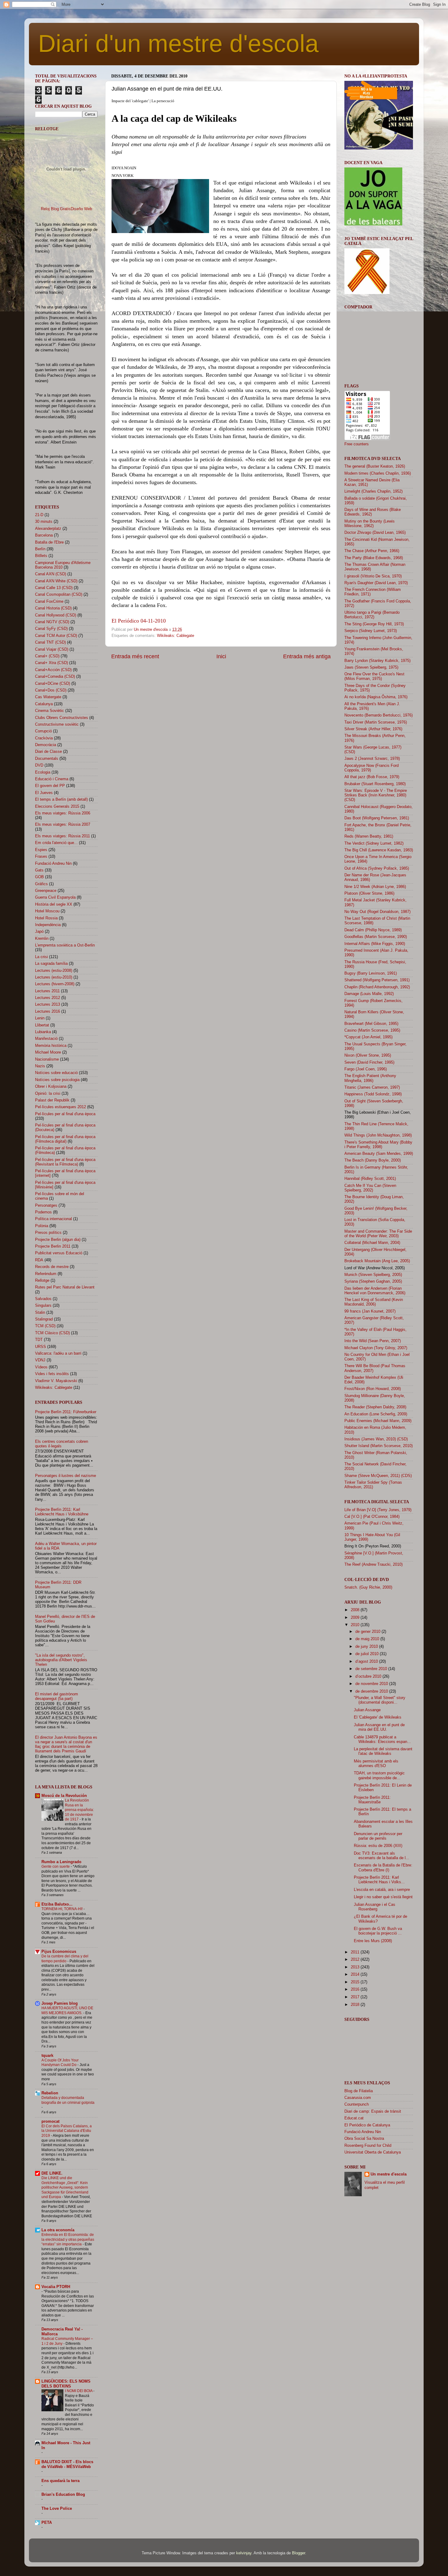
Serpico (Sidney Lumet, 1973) (371, 631)
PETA (47, 2523)
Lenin (40, 1018)
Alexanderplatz (48, 529)
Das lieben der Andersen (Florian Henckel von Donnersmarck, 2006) (375, 1291)
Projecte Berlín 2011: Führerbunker (66, 1412)
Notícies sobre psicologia (57, 1080)
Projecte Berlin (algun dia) (58, 1240)
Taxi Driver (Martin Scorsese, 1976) (376, 722)
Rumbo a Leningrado (61, 1862)
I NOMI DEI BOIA (79, 2391)
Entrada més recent (135, 656)
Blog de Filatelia (359, 2091)
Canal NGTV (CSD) (52, 622)
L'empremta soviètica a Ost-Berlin (65, 945)
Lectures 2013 (48, 1004)
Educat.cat (354, 2118)
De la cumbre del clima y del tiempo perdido (65, 1959)
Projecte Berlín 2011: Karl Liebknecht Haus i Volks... (379, 1880)
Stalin (40, 1313)
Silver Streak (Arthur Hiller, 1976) (373, 729)
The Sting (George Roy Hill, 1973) (374, 624)
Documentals (47, 759)
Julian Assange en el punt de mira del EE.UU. (379, 1727)
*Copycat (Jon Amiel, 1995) (368, 1037)
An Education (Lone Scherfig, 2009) (376, 1414)
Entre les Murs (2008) (373, 1941)
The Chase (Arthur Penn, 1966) (372, 551)
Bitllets (41, 556)
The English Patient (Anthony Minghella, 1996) (370, 1078)
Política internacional (53, 1219)
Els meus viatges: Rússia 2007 (63, 825)
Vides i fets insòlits (52, 1374)
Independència (48, 925)
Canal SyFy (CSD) (51, 629)
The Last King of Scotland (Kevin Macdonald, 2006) (374, 1302)
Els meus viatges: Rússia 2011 (62, 836)
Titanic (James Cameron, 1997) (372, 1087)
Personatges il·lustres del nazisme (66, 1476)
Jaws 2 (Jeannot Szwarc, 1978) (372, 759)
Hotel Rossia (46, 918)
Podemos (43, 1212)
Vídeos (41, 1367)
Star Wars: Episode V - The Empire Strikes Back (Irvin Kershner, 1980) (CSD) (376, 795)
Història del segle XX (54, 904)
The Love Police (57, 2509)
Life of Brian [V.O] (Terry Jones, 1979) (378, 1510)
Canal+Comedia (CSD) (55, 677)
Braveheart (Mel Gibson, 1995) (371, 1024)
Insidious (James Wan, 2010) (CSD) (376, 1439)
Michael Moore (48, 1052)
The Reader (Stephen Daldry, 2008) (375, 1407)
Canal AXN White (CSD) (56, 581)
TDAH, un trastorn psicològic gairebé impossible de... (379, 1775)
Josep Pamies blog (60, 2003)
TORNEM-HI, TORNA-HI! (62, 1909)
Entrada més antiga (307, 656)
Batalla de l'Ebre (49, 542)
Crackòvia (44, 738)
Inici (221, 656)
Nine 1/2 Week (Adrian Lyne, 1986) (375, 887)
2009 (356, 1618)
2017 (356, 1997)
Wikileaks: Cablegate (176, 636)
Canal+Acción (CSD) (53, 670)
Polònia (42, 1226)
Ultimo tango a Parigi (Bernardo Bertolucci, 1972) (372, 615)
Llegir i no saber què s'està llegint (383, 1897)
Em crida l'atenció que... (56, 843)
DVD (39, 765)
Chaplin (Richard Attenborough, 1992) (377, 987)
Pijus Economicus (59, 1952)
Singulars (43, 1306)
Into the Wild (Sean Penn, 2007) (373, 1341)
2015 (356, 1982)
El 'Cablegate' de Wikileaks (378, 1717)
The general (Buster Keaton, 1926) (375, 466)
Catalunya (44, 704)
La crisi (41, 957)
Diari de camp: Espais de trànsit (373, 2111)
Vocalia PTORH (56, 2287)
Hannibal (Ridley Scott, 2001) (370, 1179)
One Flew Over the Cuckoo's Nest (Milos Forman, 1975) (374, 676)
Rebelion (50, 2093)
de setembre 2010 (372, 1669)
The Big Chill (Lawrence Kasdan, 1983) (379, 850)
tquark (47, 2056)
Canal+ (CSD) (47, 656)
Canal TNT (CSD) (50, 642)
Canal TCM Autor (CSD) (56, 636)
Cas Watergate (48, 697)
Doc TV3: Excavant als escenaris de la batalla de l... (382, 1856)
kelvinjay (244, 2553)
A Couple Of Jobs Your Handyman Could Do (60, 2063)
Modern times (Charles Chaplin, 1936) (378, 473)
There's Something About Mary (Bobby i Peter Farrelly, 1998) (378, 1145)
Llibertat (42, 1025)
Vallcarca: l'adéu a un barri (58, 1353)
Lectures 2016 (48, 1011)
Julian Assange (367, 1710)
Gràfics (41, 884)
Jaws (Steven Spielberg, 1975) (371, 667)
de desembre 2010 (372, 1691)
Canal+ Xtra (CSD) (52, 663)
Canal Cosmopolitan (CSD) (59, 595)
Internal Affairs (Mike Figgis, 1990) (375, 944)
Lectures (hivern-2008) (55, 984)
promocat (50, 2122)
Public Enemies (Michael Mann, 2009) (378, 1421)
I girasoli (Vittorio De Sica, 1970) (373, 576)
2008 (356, 1610)
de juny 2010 (367, 1647)
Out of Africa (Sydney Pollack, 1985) (377, 868)
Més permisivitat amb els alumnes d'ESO (376, 1764)
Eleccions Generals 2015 (57, 807)
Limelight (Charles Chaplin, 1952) (373, 491)
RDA (39, 1260)
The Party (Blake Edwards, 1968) (374, 558)
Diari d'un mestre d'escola (178, 43)
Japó (39, 932)
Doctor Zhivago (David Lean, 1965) (375, 533)
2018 (356, 2005)
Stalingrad (44, 1319)
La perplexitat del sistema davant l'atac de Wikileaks (383, 1751)
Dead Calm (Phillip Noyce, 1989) (373, 930)
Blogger (299, 2553)
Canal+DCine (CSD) (53, 684)
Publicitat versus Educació (59, 1253)
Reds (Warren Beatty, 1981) (369, 836)
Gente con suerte (56, 1866)
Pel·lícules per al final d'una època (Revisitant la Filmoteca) (65, 1162)
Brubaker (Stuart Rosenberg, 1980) (375, 784)
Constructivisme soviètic (57, 724)
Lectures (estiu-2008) (54, 971)
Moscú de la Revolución (64, 1796)
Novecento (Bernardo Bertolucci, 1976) (379, 715)
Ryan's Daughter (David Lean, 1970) (376, 583)
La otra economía (58, 2230)
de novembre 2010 (372, 1684)
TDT (39, 1340)
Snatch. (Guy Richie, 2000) (368, 1587)
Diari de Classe (48, 752)
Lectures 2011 (47, 991)
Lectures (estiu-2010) (54, 977)
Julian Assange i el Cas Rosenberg (375, 1907)
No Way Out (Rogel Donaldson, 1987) (377, 912)
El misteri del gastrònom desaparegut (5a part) (57, 1696)
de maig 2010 (368, 1639)
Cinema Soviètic (50, 711)
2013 (356, 1967)
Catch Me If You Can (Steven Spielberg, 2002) (370, 1188)
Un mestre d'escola (389, 2174)
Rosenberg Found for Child (368, 2146)
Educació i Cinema (52, 779)
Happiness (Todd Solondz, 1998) (373, 1094)
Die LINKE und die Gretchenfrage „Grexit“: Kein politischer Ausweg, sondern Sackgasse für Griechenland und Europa (65, 2187)
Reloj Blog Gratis (56, 209)
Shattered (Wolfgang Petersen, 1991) (377, 980)
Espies (41, 850)
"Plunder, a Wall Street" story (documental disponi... (380, 1700)
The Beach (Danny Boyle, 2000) (373, 1160)
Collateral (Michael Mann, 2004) (372, 1243)
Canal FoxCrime (49, 602)
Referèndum (46, 1274)
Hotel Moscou (47, 911)
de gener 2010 (368, 1632)
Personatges (46, 1205)
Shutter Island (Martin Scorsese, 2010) (379, 1446)
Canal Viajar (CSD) (52, 649)
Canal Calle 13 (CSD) (54, 588)
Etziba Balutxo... (57, 1904)
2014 (356, 1974)
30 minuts (44, 522)
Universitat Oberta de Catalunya (373, 2152)
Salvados (43, 1299)
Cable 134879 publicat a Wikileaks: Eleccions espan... (382, 1739)
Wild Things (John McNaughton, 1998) (378, 1135)
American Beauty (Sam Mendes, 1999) (379, 1154)
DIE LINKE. (52, 2173)
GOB (39, 877)
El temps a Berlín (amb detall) (61, 799)
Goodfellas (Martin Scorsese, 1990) (376, 937)
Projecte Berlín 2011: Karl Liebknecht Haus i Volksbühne (62, 1512)
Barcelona (44, 535)
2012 (356, 1960)
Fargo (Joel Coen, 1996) (366, 1069)
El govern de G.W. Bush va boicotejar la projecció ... (378, 1931)
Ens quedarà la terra (60, 2481)
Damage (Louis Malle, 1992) (369, 994)
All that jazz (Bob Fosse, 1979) (372, 777)
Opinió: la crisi (48, 1094)
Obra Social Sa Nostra (364, 2139)
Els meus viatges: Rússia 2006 (63, 813)
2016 (356, 1989)
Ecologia (43, 772)
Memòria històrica (51, 1046)
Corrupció (43, 731)
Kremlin (42, 939)
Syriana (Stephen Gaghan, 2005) (373, 1281)
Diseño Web (81, 209)
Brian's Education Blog (63, 2495)
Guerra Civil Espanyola (55, 897)
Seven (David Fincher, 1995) (369, 1062)
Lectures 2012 (48, 998)
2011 (356, 1952)
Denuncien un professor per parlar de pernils (378, 1836)
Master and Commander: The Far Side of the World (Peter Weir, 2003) (378, 1234)
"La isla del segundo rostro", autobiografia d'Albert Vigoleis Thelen (61, 1660)
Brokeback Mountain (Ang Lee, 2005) (377, 1261)
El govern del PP (50, 786)
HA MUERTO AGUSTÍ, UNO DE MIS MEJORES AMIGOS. (67, 2010)
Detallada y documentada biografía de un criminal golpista (68, 2100)
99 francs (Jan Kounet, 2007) (370, 1311)
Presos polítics (48, 1233)
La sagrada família (51, 964)
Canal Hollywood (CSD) (56, 615)
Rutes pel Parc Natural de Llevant (65, 1287)
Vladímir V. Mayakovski (56, 1381)
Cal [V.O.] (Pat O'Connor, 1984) (372, 1517)
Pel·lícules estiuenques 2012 (60, 1107)
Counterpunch (357, 2104)
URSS (41, 1347)
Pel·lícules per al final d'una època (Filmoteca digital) (65, 1139)
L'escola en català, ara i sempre (382, 1890)
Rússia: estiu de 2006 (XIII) (378, 1846)
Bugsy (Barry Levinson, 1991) (371, 973)
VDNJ (40, 1360)
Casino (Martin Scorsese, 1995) (372, 1030)
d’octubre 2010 (369, 1676)
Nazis (40, 1066)
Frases (41, 857)
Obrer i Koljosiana (51, 1087)
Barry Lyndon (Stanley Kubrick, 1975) (377, 661)
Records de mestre (52, 1267)
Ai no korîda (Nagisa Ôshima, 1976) (376, 697)
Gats (39, 870)
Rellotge (42, 1281)
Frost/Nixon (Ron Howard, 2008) (373, 1389)
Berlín (40, 549)
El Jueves (44, 793)
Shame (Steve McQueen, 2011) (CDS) (378, 1476)
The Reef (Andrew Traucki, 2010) (373, 1565)
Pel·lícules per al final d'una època (65, 1114)
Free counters (357, 444)
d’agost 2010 (367, 1662)
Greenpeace (46, 891)
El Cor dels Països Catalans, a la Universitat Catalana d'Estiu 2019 (67, 2131)
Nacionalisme (47, 1059)
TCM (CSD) (45, 1326)
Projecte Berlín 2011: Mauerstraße (372, 1800)
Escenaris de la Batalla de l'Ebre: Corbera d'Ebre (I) (383, 1868)
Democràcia (46, 745)
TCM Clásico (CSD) (52, 1333)
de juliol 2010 (368, 1654)
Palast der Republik (52, 1100)
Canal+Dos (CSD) (51, 690)
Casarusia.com (358, 2098)
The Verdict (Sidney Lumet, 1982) (374, 843)
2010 (356, 1625)
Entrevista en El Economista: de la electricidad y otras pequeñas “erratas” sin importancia (68, 2239)
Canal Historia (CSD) (53, 608)
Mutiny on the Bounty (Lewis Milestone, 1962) (370, 524)
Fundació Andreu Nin (53, 864)
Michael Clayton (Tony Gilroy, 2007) (376, 1348)
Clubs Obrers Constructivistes (62, 718)
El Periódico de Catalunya (367, 2125)
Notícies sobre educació (56, 1073)
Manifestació (46, 1039)
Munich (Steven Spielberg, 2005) (373, 1275)
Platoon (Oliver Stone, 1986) (369, 893)
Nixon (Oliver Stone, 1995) (368, 1055)
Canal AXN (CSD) (51, 574)
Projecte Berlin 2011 (53, 1246)
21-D (39, 515)
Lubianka (43, 1032)
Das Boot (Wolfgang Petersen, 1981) (377, 818)
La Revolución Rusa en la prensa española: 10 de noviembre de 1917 (79, 1810)
